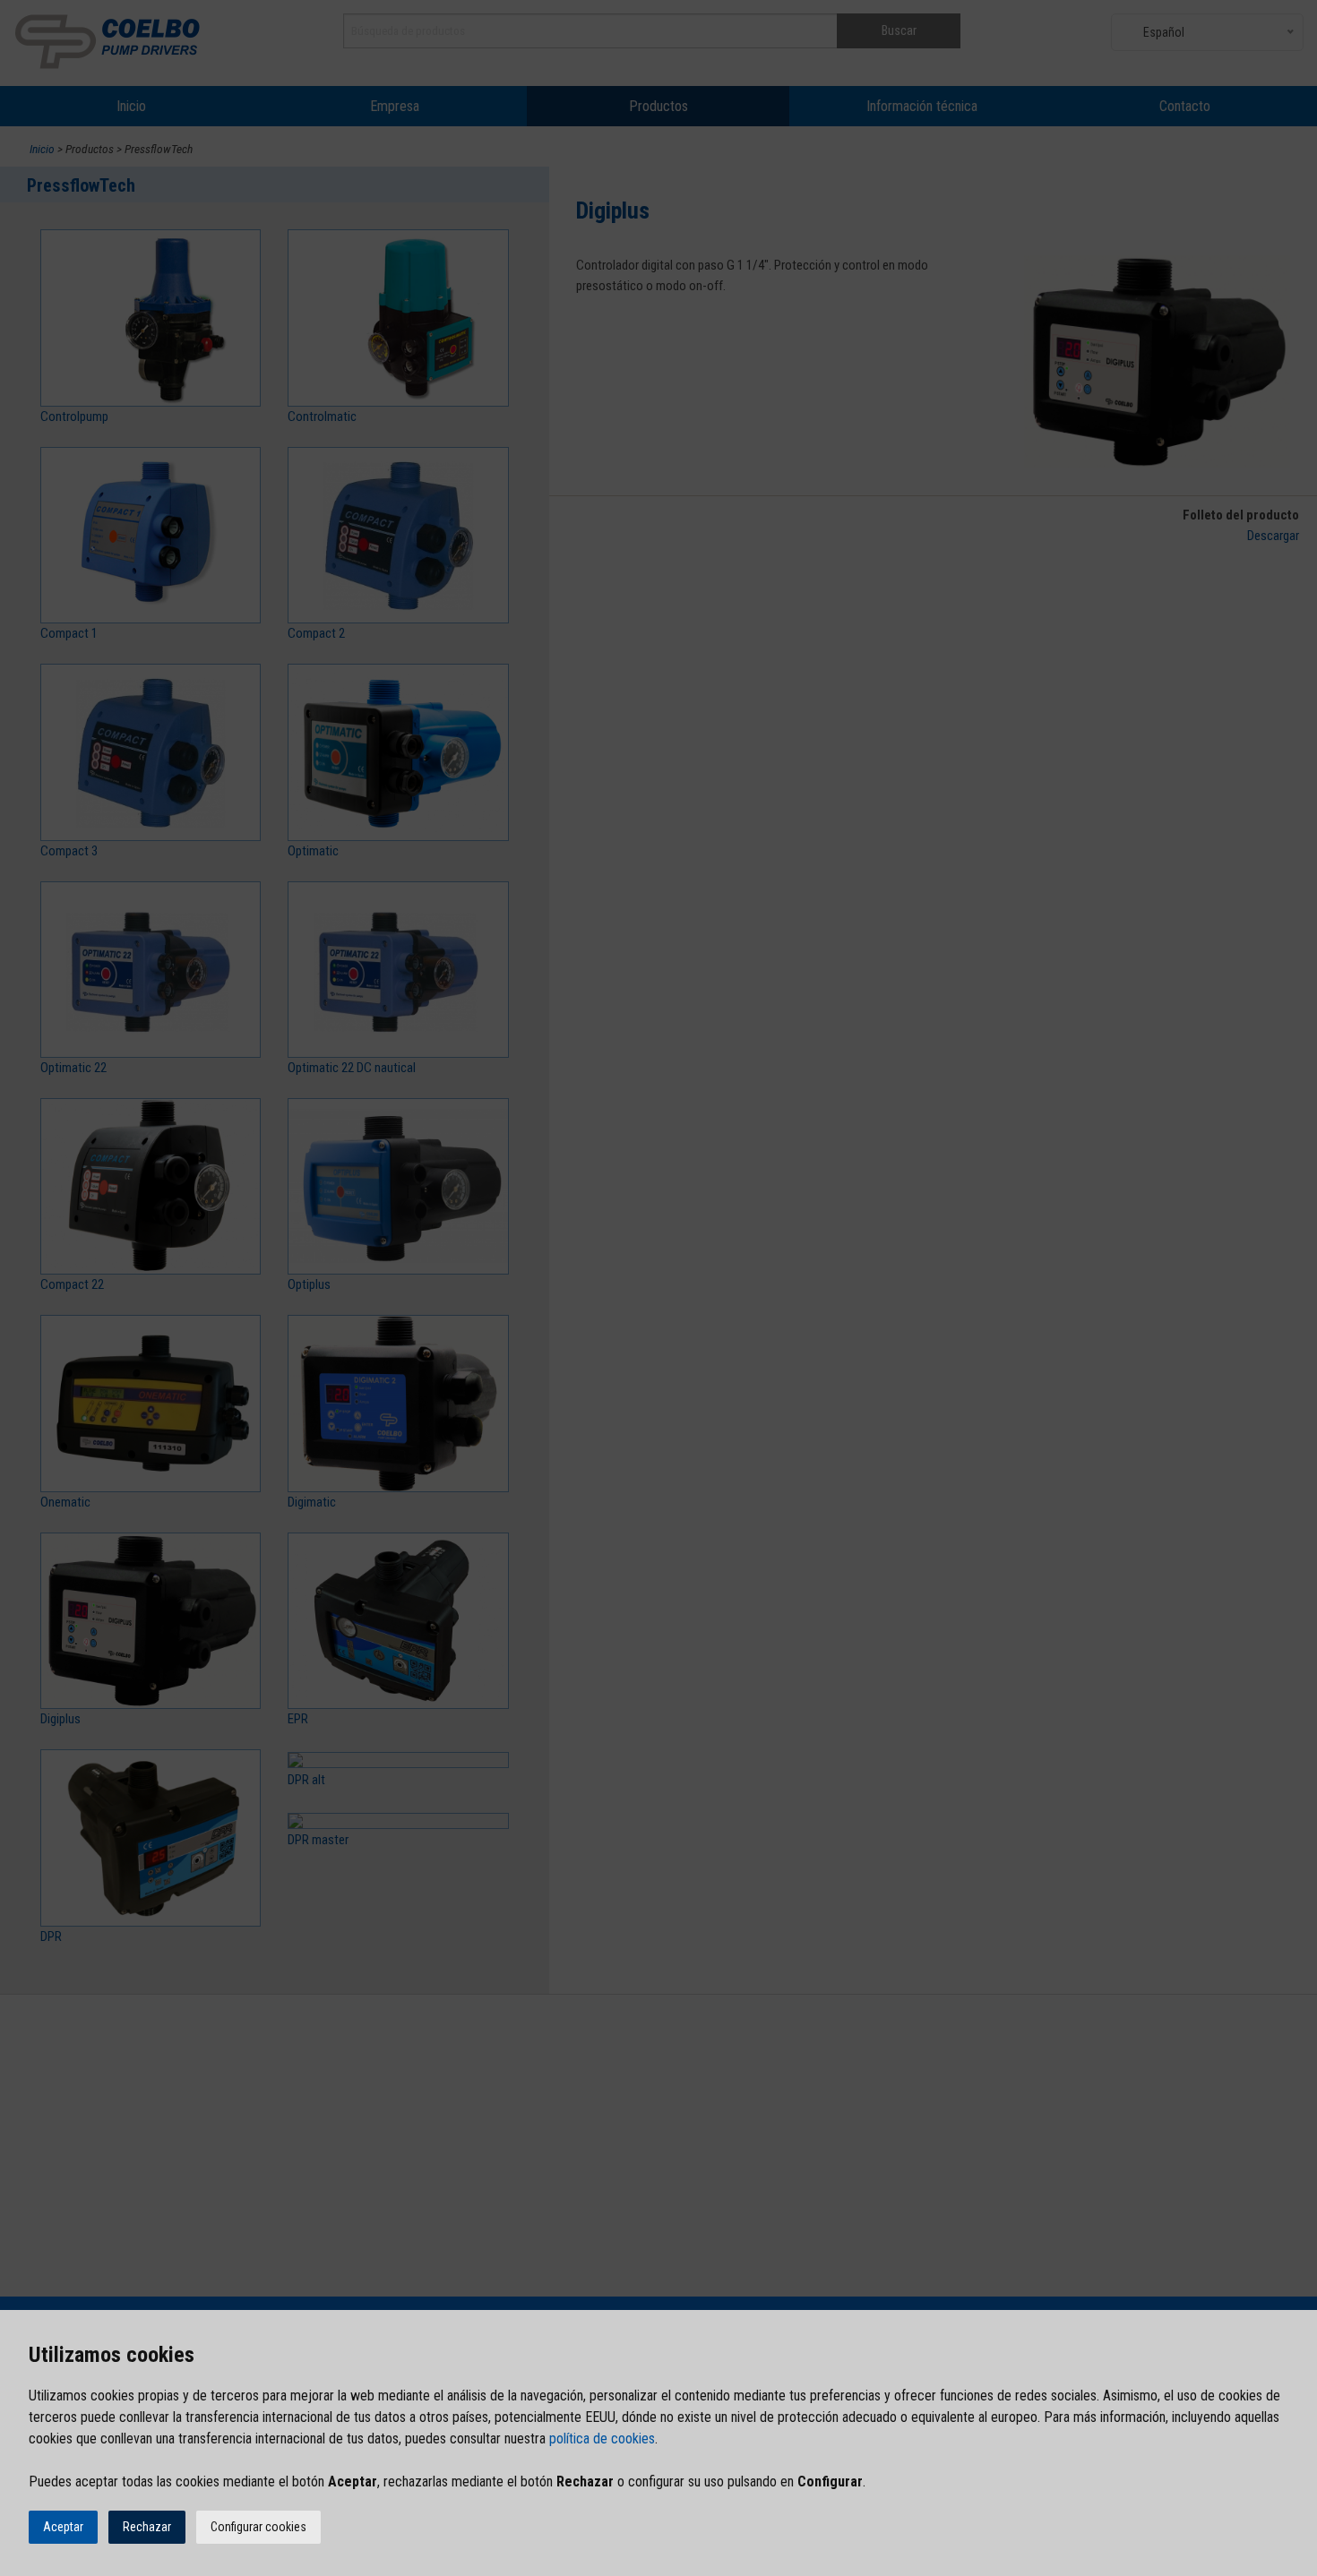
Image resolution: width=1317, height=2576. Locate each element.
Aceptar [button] (63, 2527)
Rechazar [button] (147, 2527)
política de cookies (602, 2439)
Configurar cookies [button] (258, 2527)
